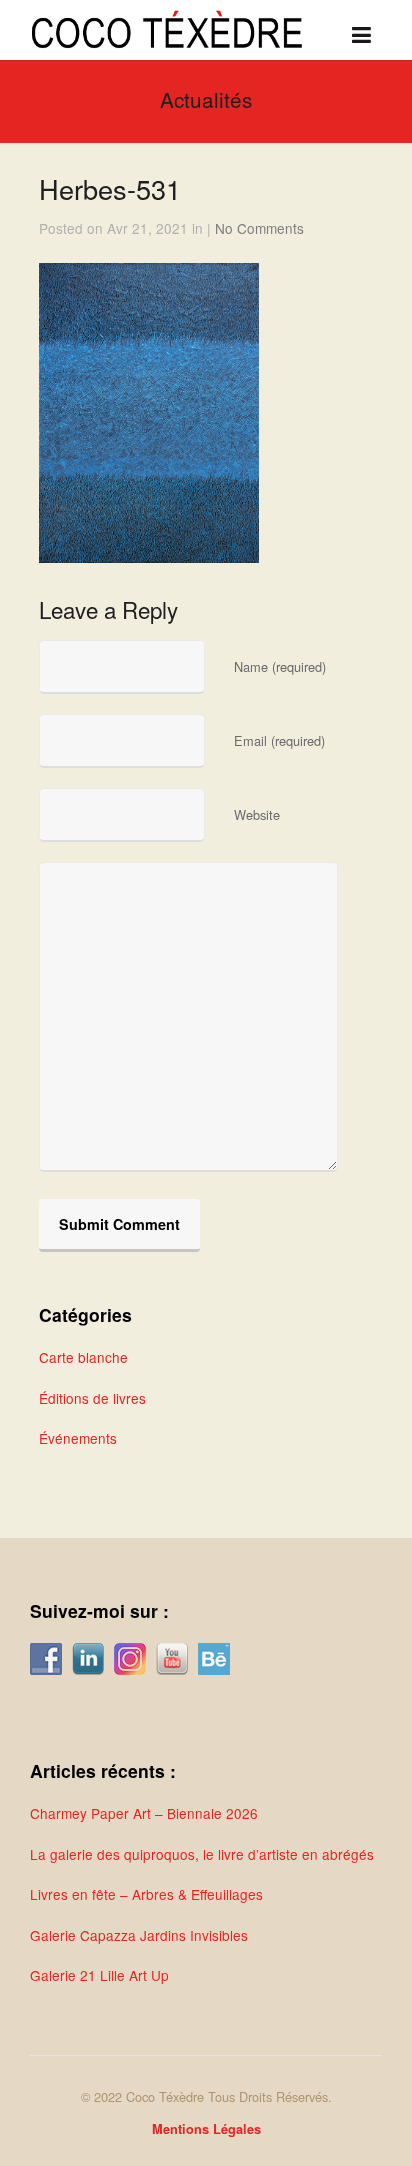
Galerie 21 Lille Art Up (99, 1975)
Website (257, 814)
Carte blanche (83, 1357)
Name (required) (280, 666)
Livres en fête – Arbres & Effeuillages (146, 1894)
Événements (78, 1438)
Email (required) (279, 740)
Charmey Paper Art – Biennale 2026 (144, 1813)
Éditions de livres (92, 1398)
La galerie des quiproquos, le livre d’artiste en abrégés (202, 1854)
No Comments (259, 228)
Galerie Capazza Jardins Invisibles (139, 1935)
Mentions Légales (206, 2129)
